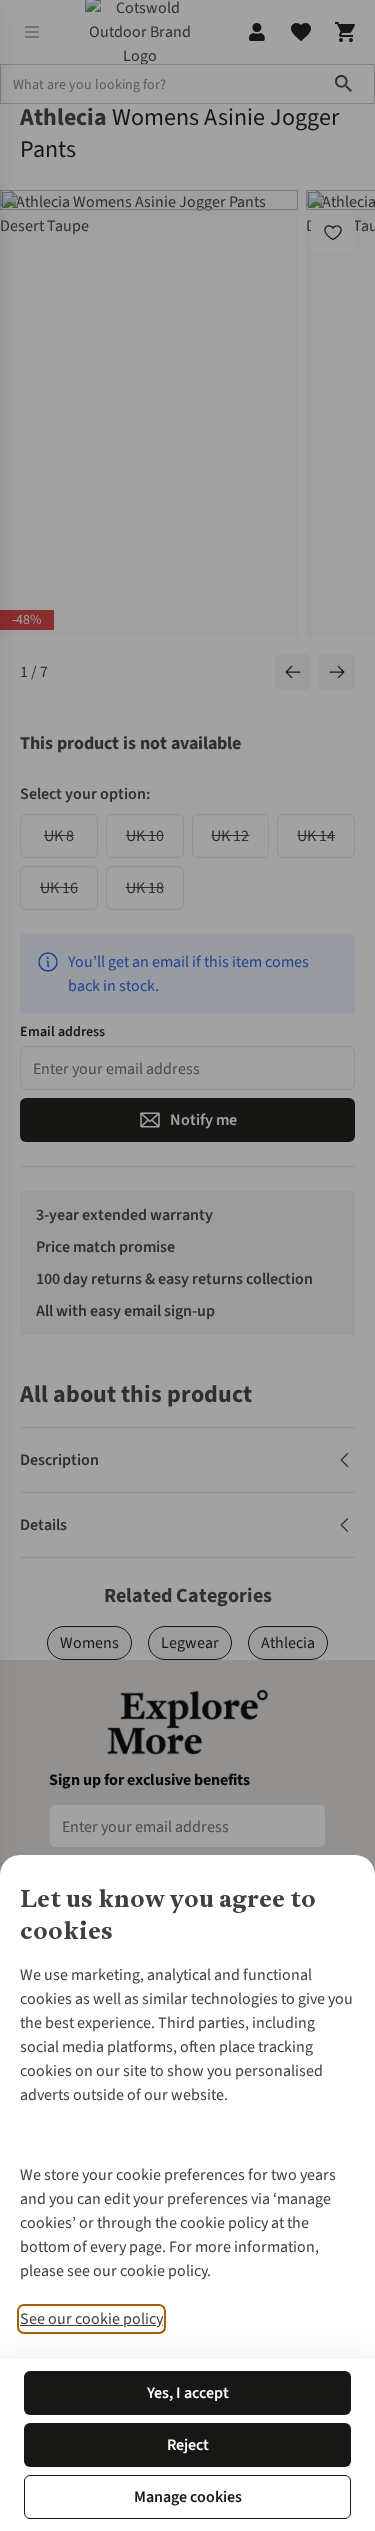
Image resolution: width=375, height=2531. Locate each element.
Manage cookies (188, 2497)
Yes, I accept (188, 2393)
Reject (188, 2445)
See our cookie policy (91, 2319)
